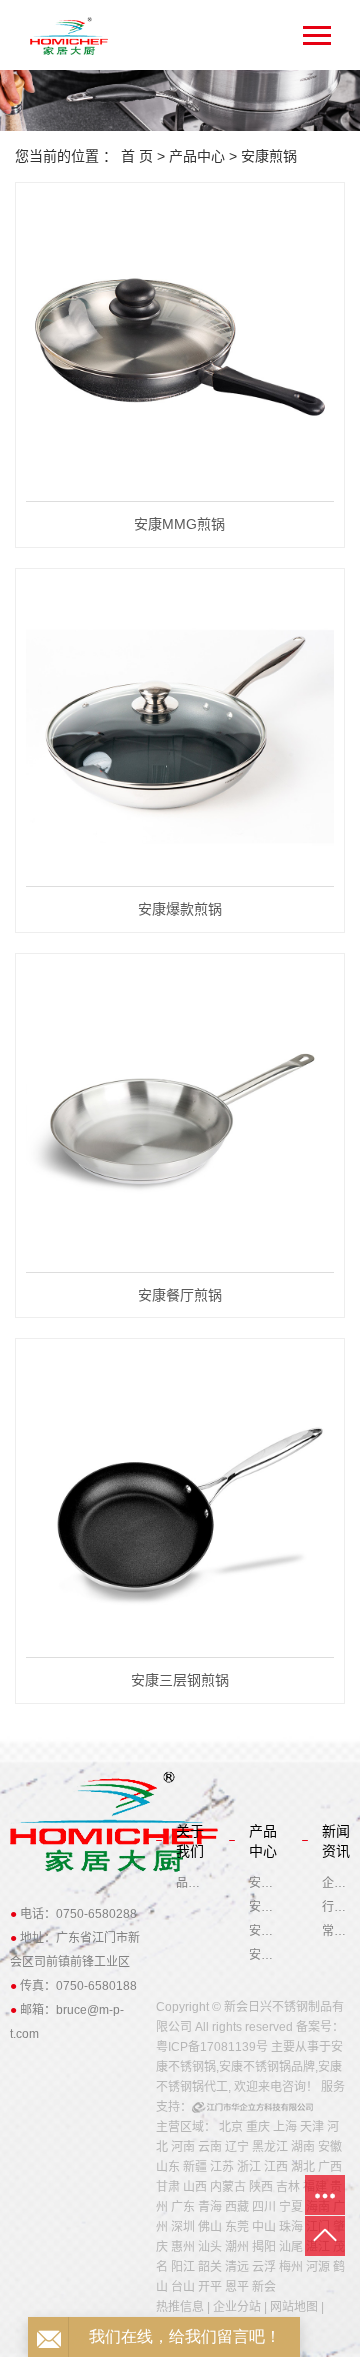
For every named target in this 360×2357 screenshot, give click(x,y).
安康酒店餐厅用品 (263, 1931)
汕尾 (291, 2247)
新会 (264, 2287)
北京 (231, 2127)
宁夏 (291, 2207)
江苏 (222, 2167)
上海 (285, 2127)
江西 (276, 2167)
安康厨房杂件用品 (263, 1955)
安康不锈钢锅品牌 (267, 2067)
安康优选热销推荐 (263, 1883)
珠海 (291, 2227)
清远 (237, 2267)
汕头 (210, 2247)
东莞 (237, 2227)
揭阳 (264, 2247)
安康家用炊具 (263, 1907)
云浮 (264, 2267)
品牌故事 (190, 1883)
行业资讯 (336, 1907)
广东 (183, 2207)
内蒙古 (228, 2187)
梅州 (291, 2267)
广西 (330, 2167)
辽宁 (237, 2147)
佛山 (210, 2227)
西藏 (237, 2207)
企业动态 (336, 1883)
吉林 (288, 2187)
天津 (312, 2127)
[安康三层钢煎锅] (180, 1503)
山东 (168, 2167)
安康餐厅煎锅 (180, 1295)
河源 (318, 2267)
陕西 (261, 2187)
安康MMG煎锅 (179, 524)
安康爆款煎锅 (180, 909)
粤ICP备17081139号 (212, 2047)
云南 (210, 2147)
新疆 (195, 2167)
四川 (264, 2207)
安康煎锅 (269, 156)
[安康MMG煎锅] (180, 347)
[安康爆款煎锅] (180, 733)
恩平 (237, 2287)
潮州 (237, 2247)
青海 (210, 2207)
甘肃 (168, 2187)
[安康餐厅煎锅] (180, 1118)
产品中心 (197, 156)
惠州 (183, 2247)
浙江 (249, 2167)
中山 (264, 2227)
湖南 (303, 2147)
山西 (195, 2187)
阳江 (183, 2267)
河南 (183, 2147)
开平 (210, 2287)
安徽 (330, 2147)
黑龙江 (270, 2147)
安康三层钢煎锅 (180, 1680)
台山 (183, 2287)
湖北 (303, 2167)
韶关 (210, 2267)
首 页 (137, 156)
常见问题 (336, 1931)
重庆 (258, 2127)
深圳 (183, 2227)
